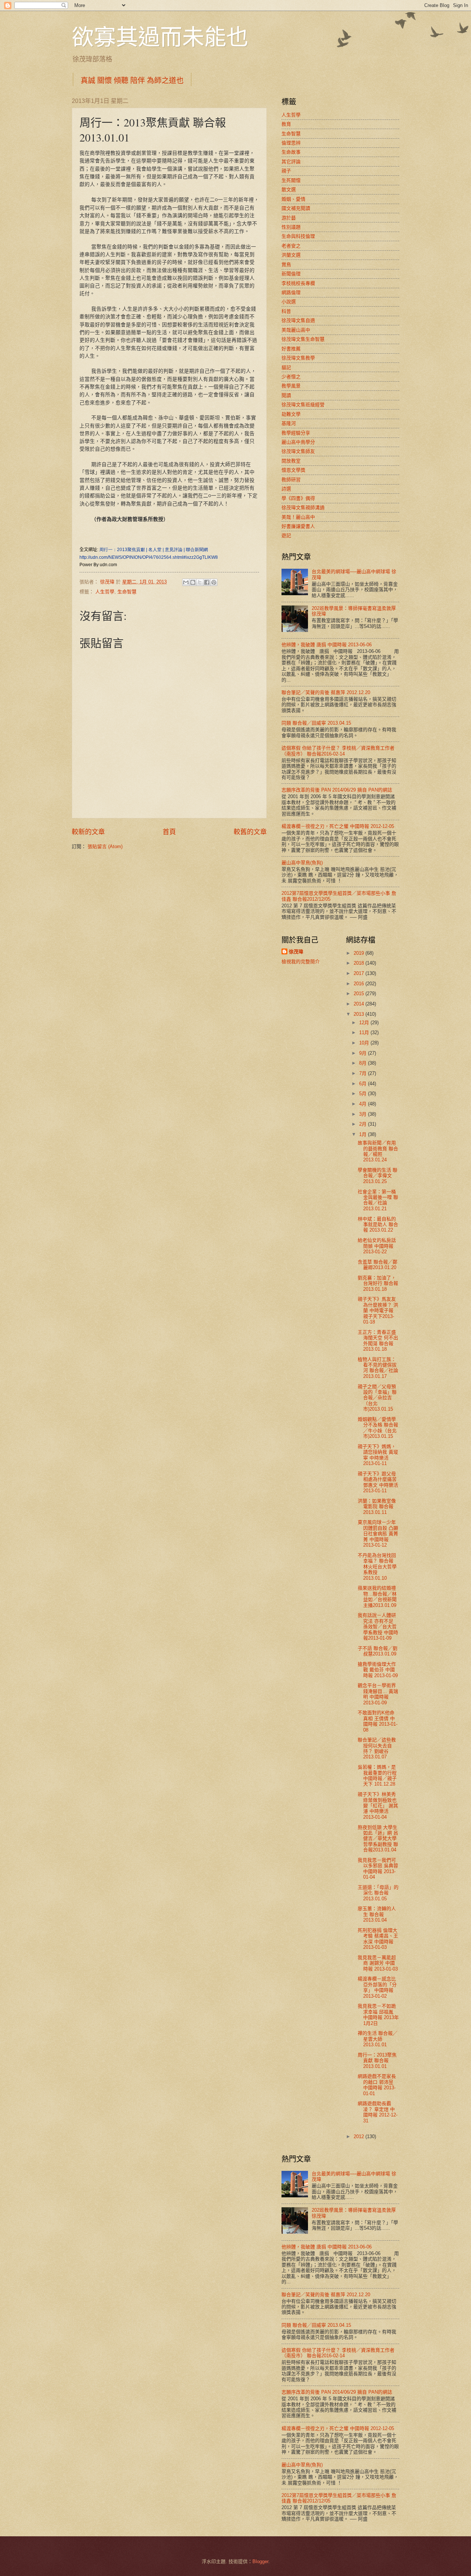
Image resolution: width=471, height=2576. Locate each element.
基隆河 (289, 423)
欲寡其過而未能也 (160, 36)
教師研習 (291, 480)
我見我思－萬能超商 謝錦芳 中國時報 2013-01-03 (378, 1963)
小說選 (289, 302)
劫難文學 (291, 414)
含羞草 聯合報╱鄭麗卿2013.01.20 (378, 1265)
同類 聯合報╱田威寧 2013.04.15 (316, 723)
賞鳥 (286, 265)
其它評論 (291, 162)
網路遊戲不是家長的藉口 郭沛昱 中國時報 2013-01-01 (377, 2085)
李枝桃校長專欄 (298, 283)
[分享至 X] (200, 582)
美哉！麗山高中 (298, 517)
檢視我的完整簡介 (301, 962)
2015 (360, 994)
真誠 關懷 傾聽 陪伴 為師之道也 (132, 80)
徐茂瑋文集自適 (298, 320)
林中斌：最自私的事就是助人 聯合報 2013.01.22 (378, 1225)
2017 (360, 973)
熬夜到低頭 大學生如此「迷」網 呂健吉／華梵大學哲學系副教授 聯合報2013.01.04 (378, 1839)
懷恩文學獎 (293, 470)
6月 (364, 1084)
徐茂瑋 (296, 952)
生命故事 (291, 152)
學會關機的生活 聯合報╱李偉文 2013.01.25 (378, 1176)
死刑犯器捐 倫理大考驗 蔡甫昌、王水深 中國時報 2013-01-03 (378, 1939)
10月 (365, 1043)
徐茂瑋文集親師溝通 (303, 508)
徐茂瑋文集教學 (298, 358)
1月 (364, 1134)
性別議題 (291, 227)
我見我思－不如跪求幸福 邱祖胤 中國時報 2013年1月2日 (378, 2014)
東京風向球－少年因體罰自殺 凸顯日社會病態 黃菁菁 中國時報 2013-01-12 (378, 1534)
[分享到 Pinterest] (214, 582)
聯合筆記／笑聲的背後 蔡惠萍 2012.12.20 (326, 692)
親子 (286, 171)
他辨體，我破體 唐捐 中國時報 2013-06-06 (327, 645)
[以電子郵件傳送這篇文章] (186, 582)
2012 (360, 2136)
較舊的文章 (250, 832)
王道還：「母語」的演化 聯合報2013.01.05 (378, 1893)
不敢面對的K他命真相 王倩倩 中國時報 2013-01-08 (378, 1721)
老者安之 (291, 246)
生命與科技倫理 (298, 236)
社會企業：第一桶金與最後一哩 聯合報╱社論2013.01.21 (378, 1200)
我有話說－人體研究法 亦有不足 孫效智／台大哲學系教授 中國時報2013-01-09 (378, 1627)
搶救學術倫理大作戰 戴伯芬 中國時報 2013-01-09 (378, 1670)
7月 (364, 1073)
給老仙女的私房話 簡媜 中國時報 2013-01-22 (377, 1246)
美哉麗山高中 (296, 330)
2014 (360, 1004)
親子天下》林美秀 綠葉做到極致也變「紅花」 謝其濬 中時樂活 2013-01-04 (378, 1806)
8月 (364, 1063)
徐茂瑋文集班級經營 (303, 405)
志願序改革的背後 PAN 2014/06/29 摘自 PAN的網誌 (337, 790)
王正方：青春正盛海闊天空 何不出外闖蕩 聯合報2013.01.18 (378, 1341)
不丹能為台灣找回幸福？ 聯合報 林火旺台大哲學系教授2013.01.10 (377, 1567)
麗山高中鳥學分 (298, 442)
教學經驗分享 (296, 433)
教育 (286, 124)
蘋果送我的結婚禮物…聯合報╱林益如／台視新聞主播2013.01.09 (377, 1596)
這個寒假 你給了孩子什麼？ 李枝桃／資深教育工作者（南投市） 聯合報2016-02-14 (338, 751)
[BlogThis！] (193, 582)
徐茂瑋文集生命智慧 (303, 339)
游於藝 (289, 218)
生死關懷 (291, 180)
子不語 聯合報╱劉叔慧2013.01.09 (378, 1651)
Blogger (260, 2561)
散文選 (289, 190)
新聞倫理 (291, 274)
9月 (364, 1053)
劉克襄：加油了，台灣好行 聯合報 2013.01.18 (378, 1283)
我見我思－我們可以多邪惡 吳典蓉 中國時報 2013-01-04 (378, 1868)
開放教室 (291, 461)
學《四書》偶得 (298, 498)
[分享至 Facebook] (207, 582)
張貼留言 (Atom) (105, 846)
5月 (364, 1094)
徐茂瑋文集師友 (298, 451)
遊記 (286, 535)
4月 (364, 1104)
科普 (286, 311)
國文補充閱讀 (296, 208)
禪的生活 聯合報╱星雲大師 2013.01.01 (378, 2039)
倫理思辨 (291, 143)
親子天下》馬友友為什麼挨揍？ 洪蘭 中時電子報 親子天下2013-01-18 (378, 1310)
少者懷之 (291, 377)
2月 (364, 1124)
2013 (360, 1014)
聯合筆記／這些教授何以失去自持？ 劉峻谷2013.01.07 (377, 1748)
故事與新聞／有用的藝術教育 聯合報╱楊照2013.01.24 (378, 1151)
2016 (360, 984)
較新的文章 (88, 832)
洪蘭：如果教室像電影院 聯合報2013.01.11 (377, 1507)
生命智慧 (127, 592)
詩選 (286, 489)
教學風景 (291, 386)
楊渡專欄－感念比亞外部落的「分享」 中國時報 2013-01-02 (377, 1987)
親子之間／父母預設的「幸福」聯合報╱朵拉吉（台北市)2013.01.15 (377, 1398)
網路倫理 (291, 292)
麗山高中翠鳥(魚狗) (302, 863)
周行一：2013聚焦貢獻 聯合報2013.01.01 (377, 2061)
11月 (365, 1032)
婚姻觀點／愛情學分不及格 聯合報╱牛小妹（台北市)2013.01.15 (378, 1428)
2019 (360, 953)
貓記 (286, 367)
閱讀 (286, 395)
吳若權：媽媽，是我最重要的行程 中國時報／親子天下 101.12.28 (377, 1775)
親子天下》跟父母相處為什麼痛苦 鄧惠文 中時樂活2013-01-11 (378, 1482)
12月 (365, 1023)
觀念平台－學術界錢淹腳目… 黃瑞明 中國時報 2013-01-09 (378, 1694)
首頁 (169, 832)
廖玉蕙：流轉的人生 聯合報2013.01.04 (377, 1914)
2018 (360, 963)
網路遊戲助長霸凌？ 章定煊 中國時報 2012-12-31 (378, 2112)
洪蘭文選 (291, 255)
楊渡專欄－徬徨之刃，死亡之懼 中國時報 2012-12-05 (338, 826)
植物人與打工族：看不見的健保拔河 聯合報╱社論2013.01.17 (378, 1368)
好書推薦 (291, 349)
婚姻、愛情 (293, 199)
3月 (364, 1114)
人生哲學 (105, 592)
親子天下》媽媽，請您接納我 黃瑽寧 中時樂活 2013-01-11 (378, 1455)
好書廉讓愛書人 (298, 526)
